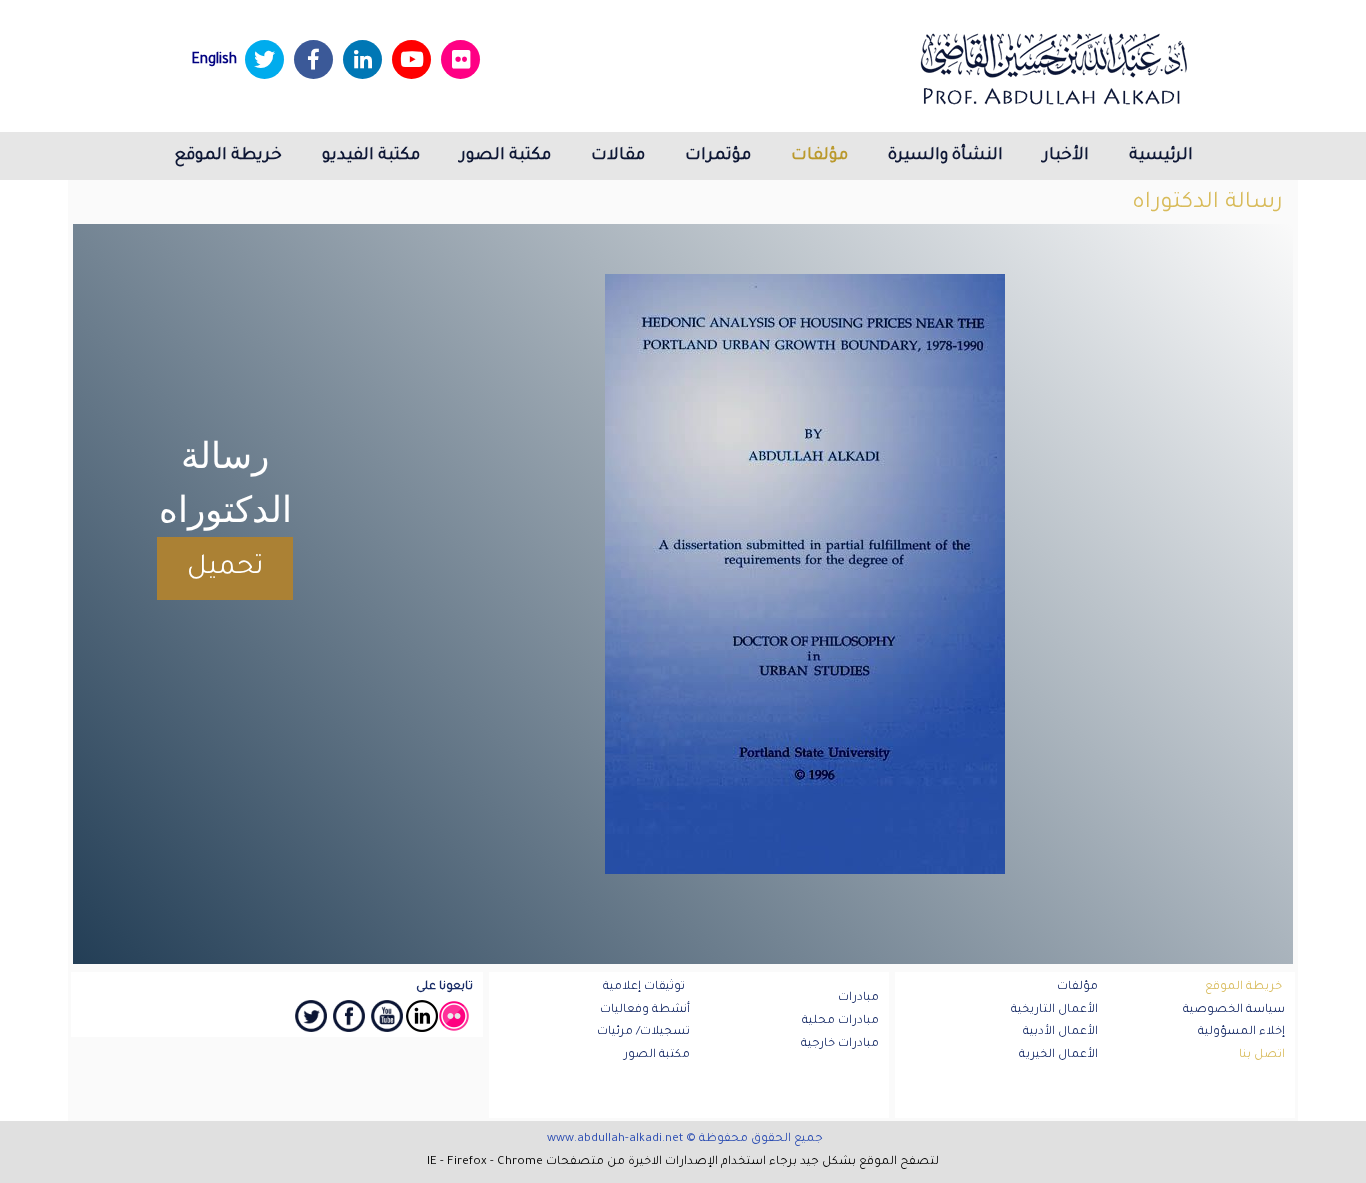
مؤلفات (819, 156)
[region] (682, 594)
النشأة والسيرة (945, 156)
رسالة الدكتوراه (1207, 204)
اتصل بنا (1262, 1055)
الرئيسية (1161, 156)
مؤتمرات (718, 156)
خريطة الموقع (228, 156)
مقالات (618, 156)
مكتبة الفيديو (371, 156)
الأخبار (1066, 156)
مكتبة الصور (505, 156)
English (214, 61)
